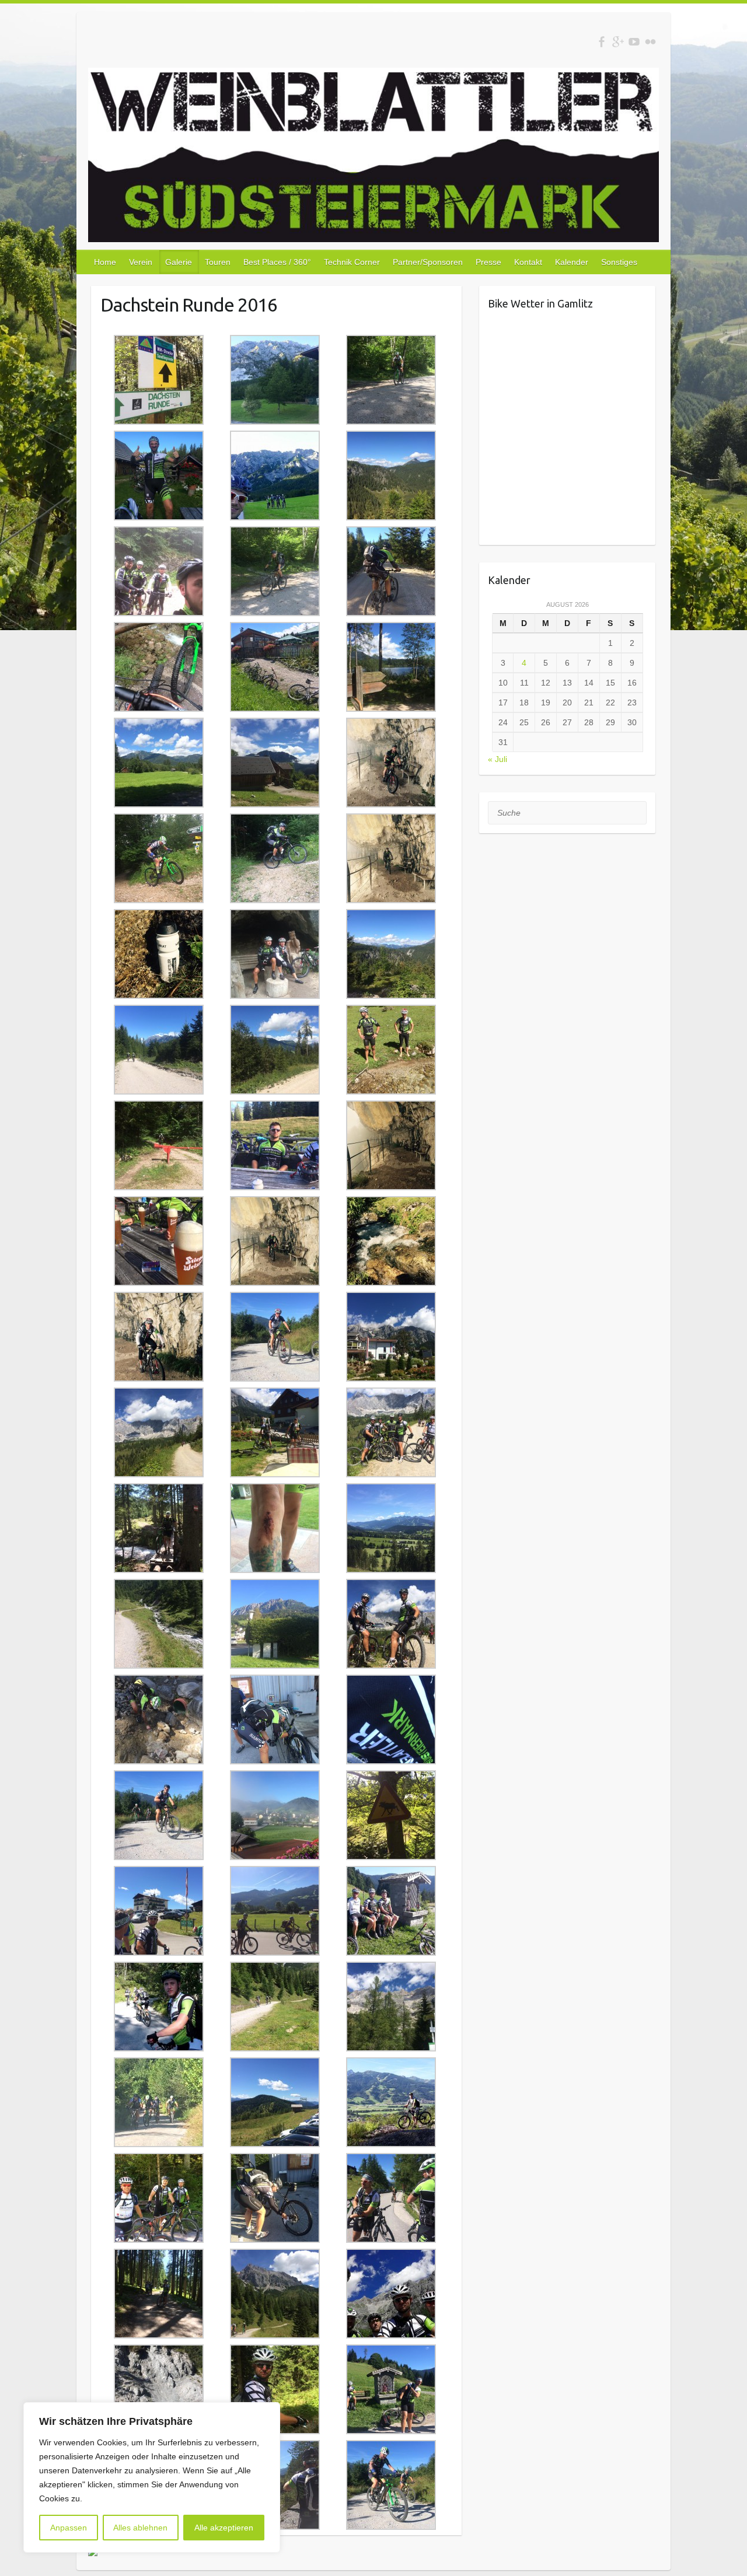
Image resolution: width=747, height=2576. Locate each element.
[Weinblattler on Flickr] (650, 42)
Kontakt (528, 262)
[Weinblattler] (373, 157)
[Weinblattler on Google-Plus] (618, 42)
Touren (218, 262)
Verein (141, 262)
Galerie (179, 262)
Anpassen (69, 2528)
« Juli (498, 759)
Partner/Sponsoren (428, 262)
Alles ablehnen (140, 2528)
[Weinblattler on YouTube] (634, 42)
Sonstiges (619, 262)
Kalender (572, 262)
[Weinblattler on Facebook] (601, 42)
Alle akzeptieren (224, 2528)
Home (105, 262)
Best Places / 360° (277, 262)
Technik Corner (352, 262)
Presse (488, 262)
